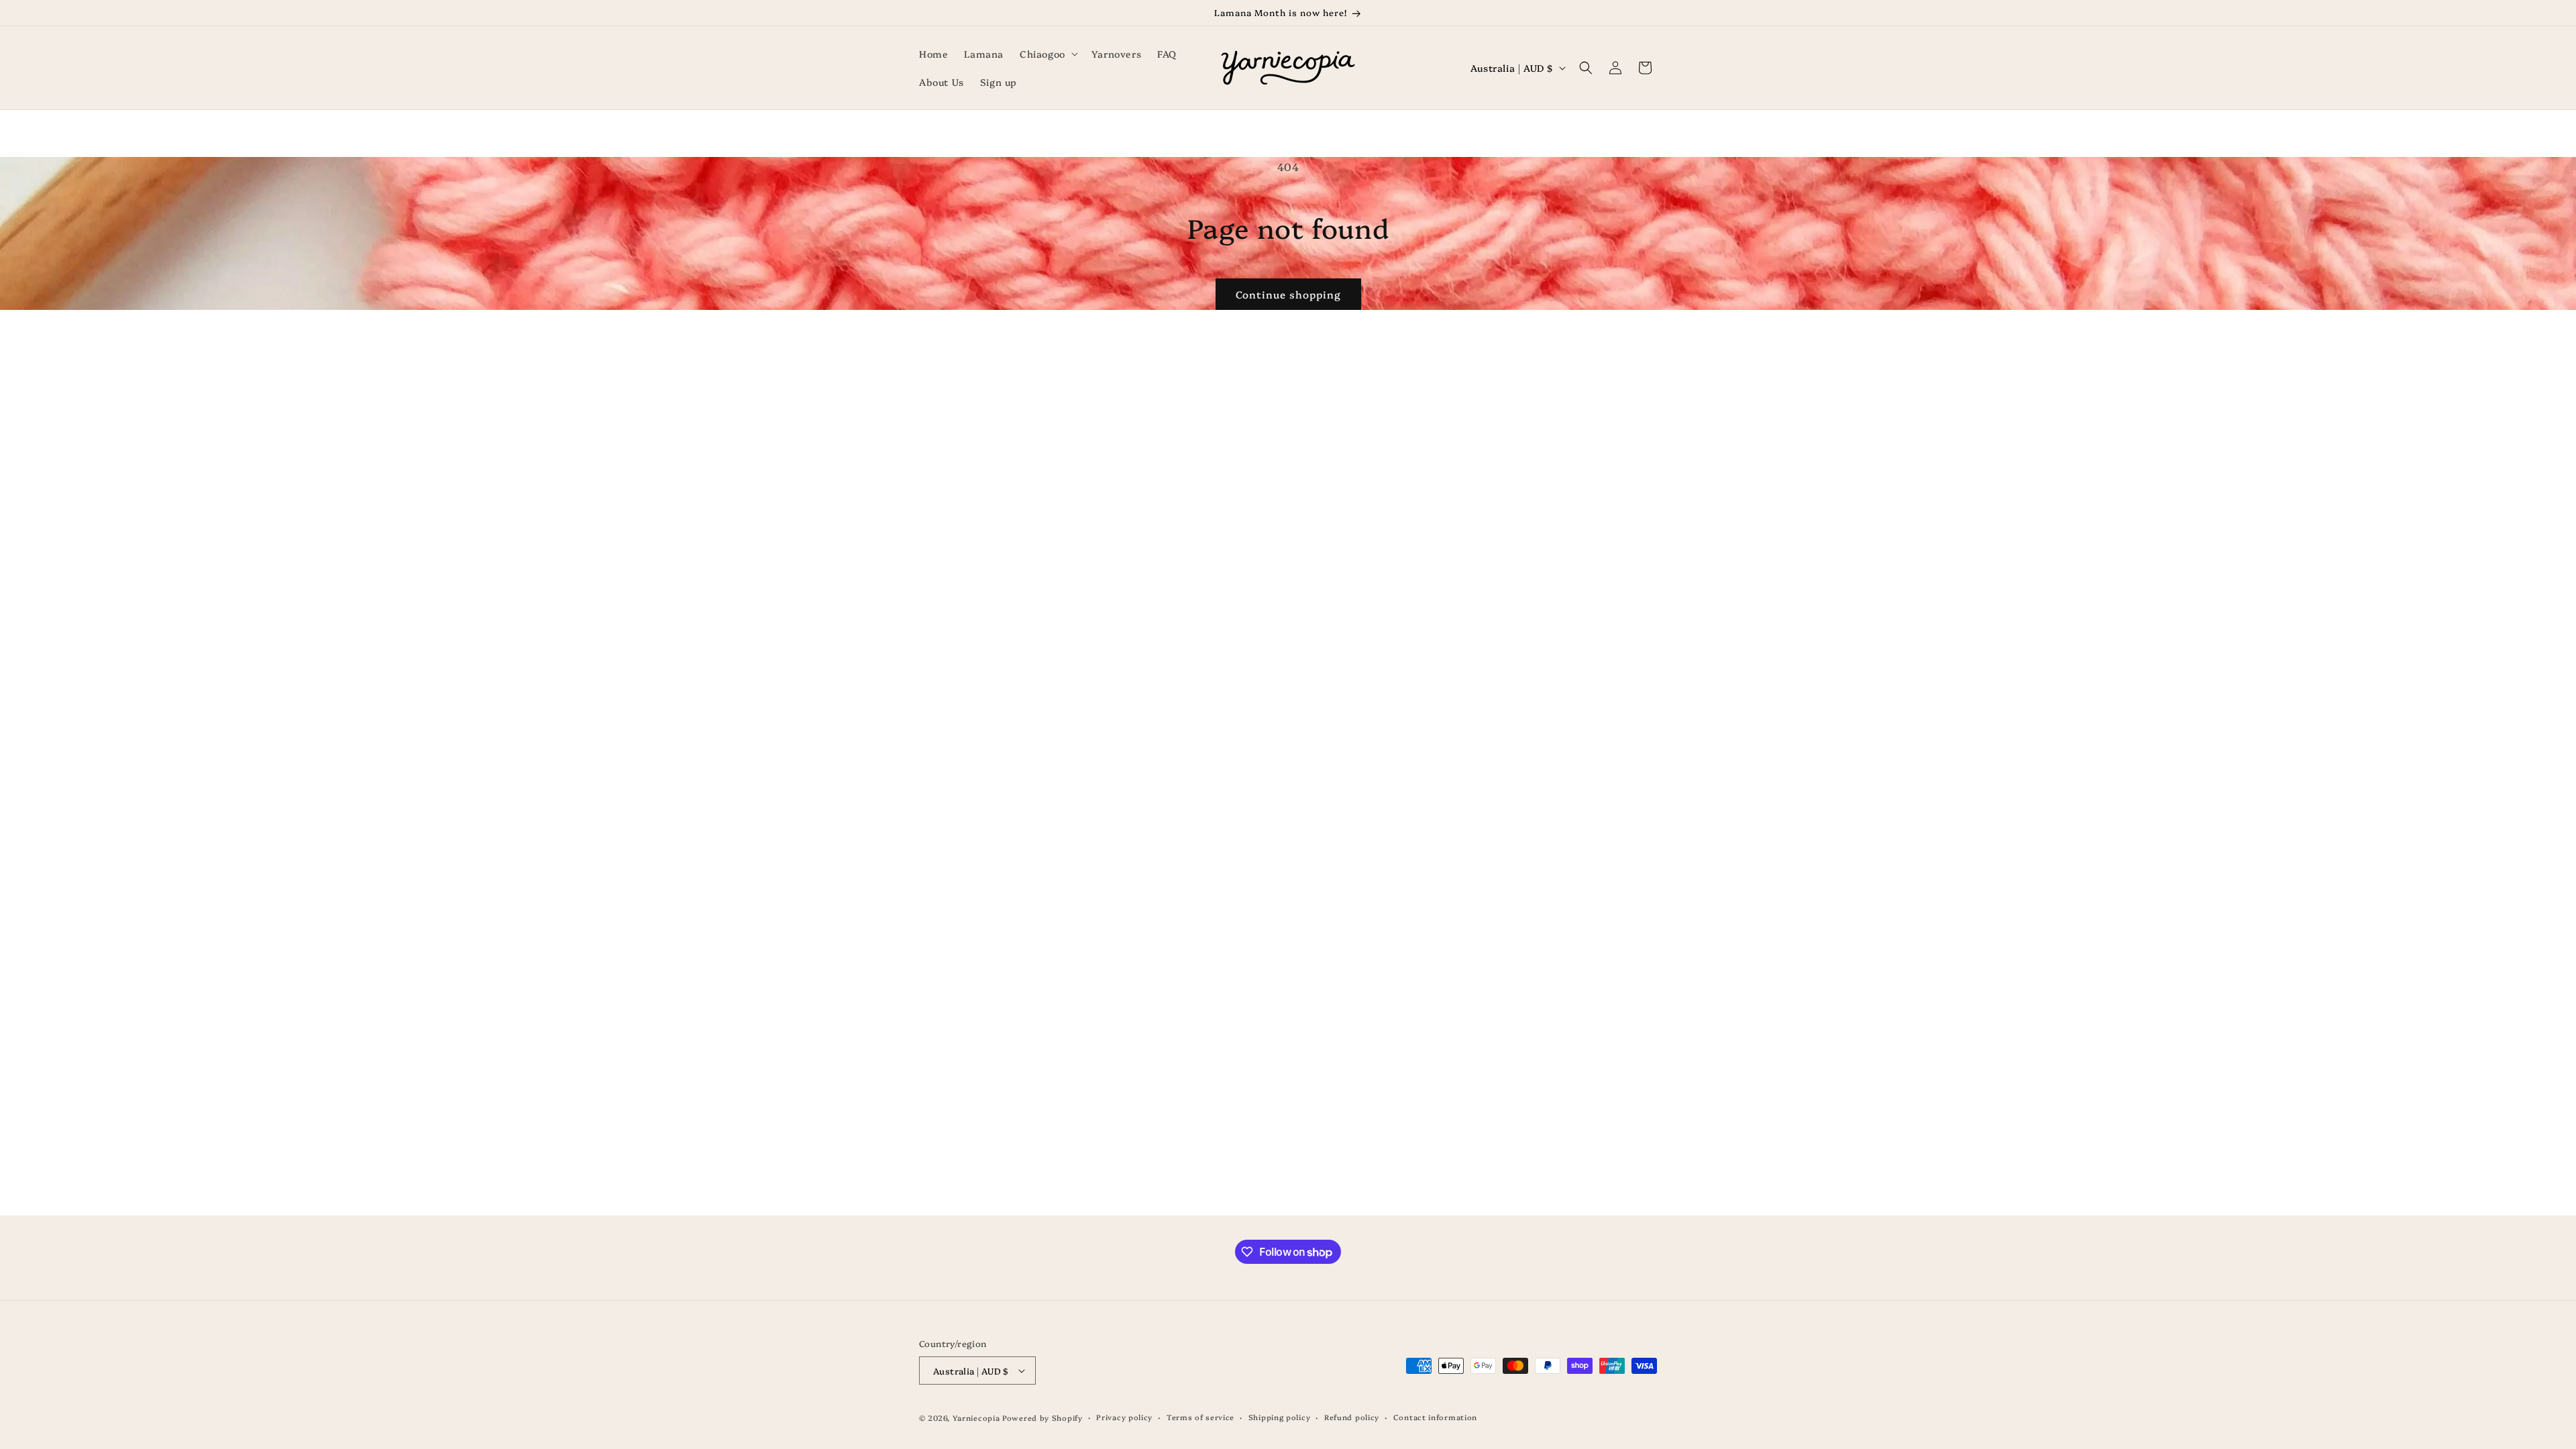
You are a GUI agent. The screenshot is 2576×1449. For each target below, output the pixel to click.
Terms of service (1200, 1417)
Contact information (1435, 1417)
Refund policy (1352, 1417)
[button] (1048, 54)
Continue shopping (1288, 294)
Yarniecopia (976, 1418)
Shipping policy (1280, 1417)
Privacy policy (1124, 1417)
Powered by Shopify (1042, 1418)
